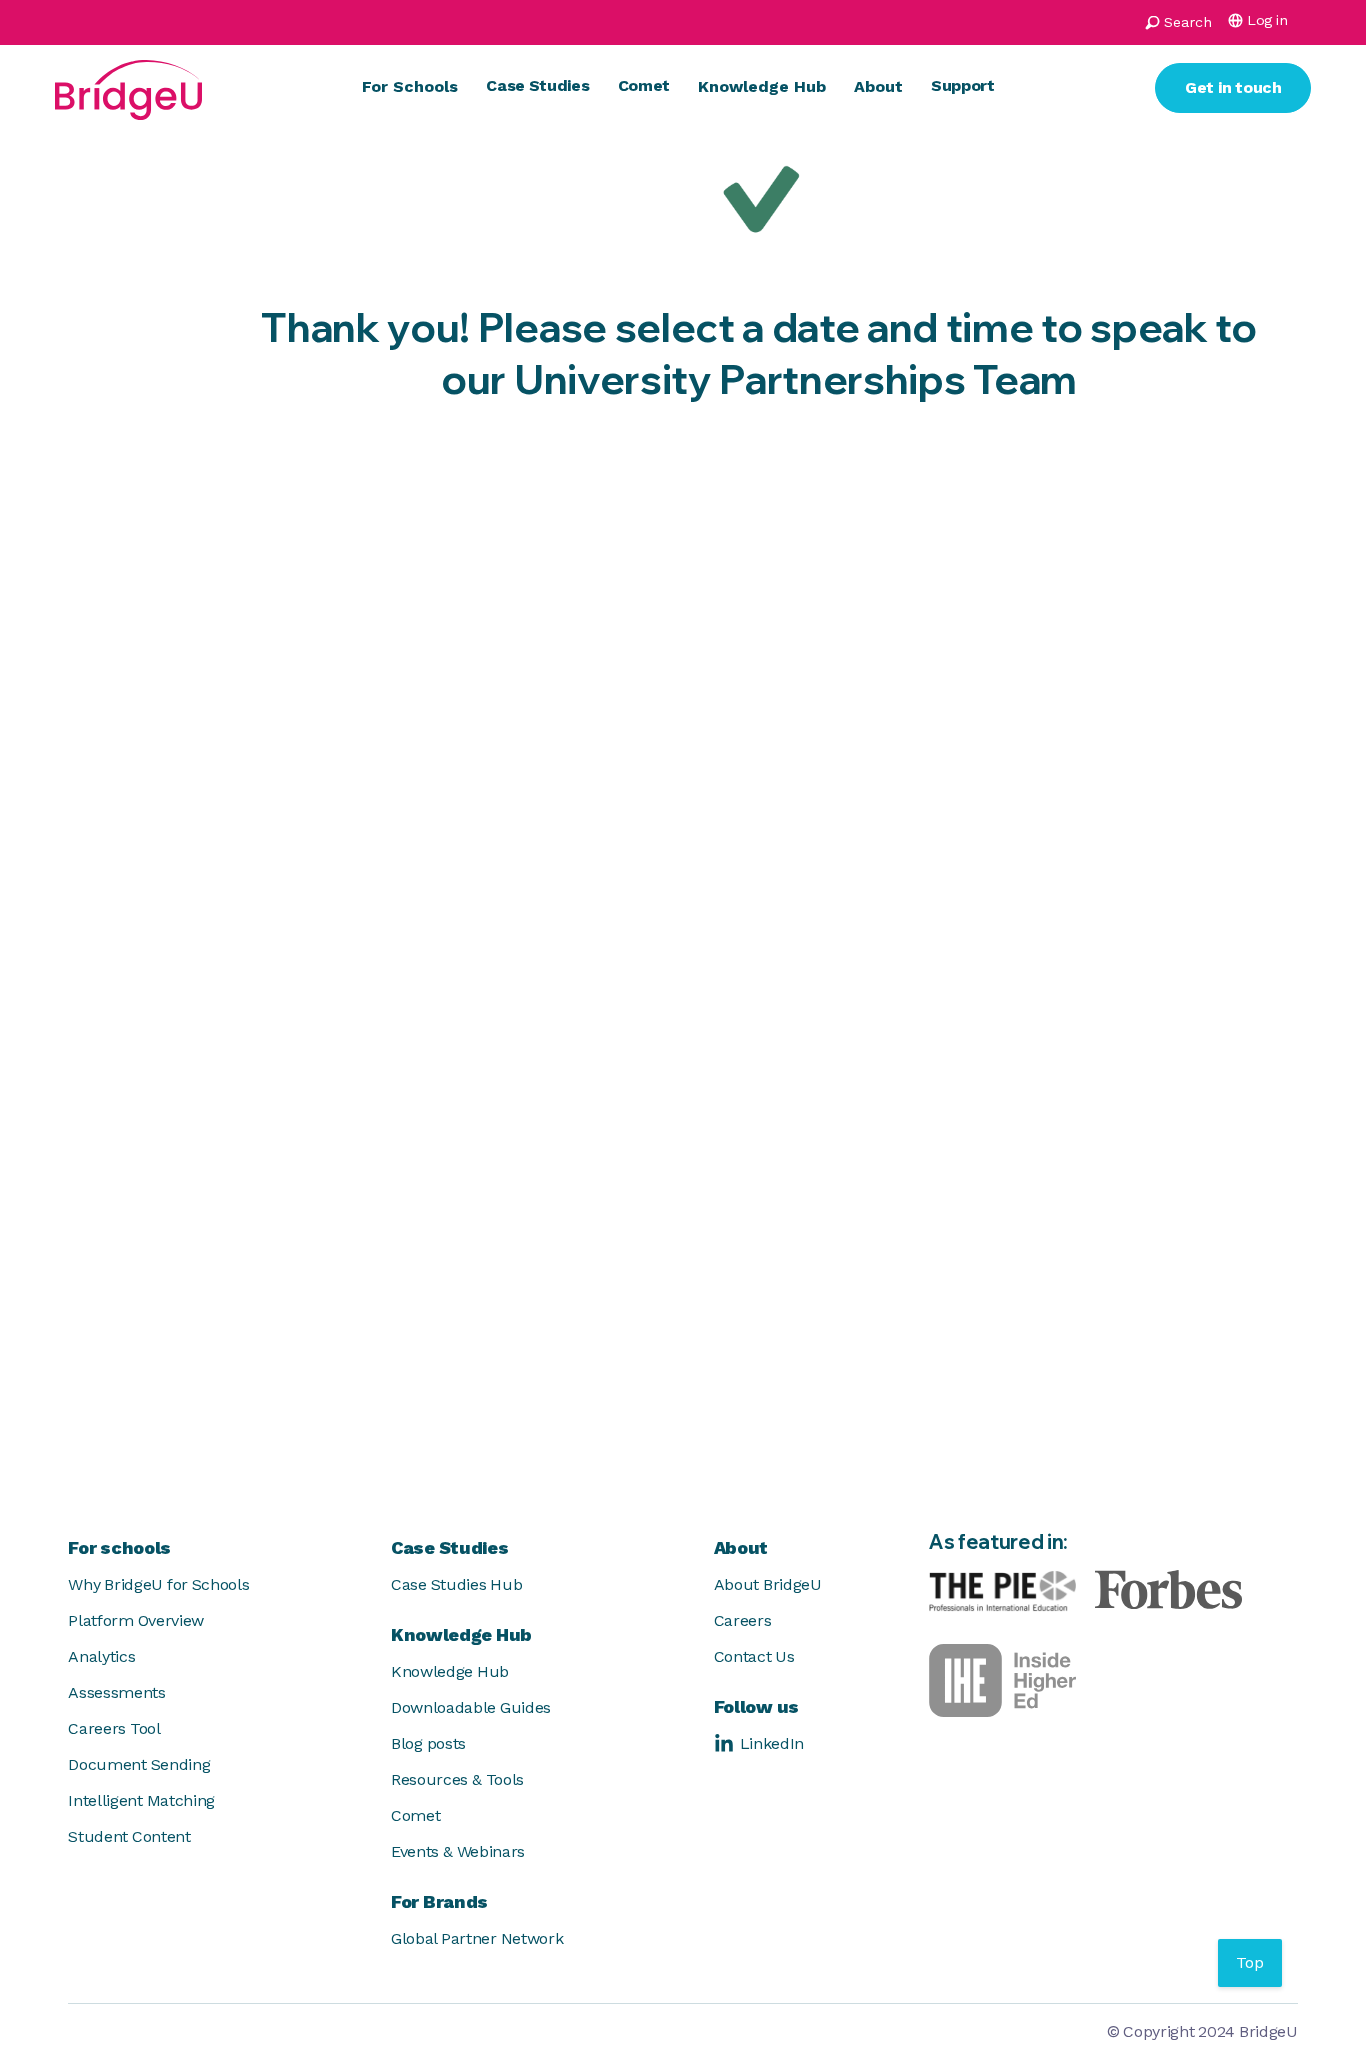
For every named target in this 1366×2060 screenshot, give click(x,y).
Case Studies (537, 85)
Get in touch (1233, 87)
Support (963, 85)
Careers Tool (114, 1728)
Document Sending (139, 1764)
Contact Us (754, 1656)
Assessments (116, 1692)
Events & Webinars (458, 1851)
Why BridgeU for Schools (158, 1584)
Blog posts (428, 1743)
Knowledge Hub (762, 86)
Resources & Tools (457, 1779)
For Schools (410, 86)
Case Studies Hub (456, 1584)
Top (1249, 1962)
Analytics (101, 1656)
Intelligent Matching (141, 1800)
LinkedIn (772, 1743)
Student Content (129, 1836)
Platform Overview (136, 1620)
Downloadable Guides (471, 1707)
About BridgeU (768, 1584)
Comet (644, 85)
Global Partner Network (477, 1938)
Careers (743, 1620)
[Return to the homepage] (128, 87)
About (878, 86)
